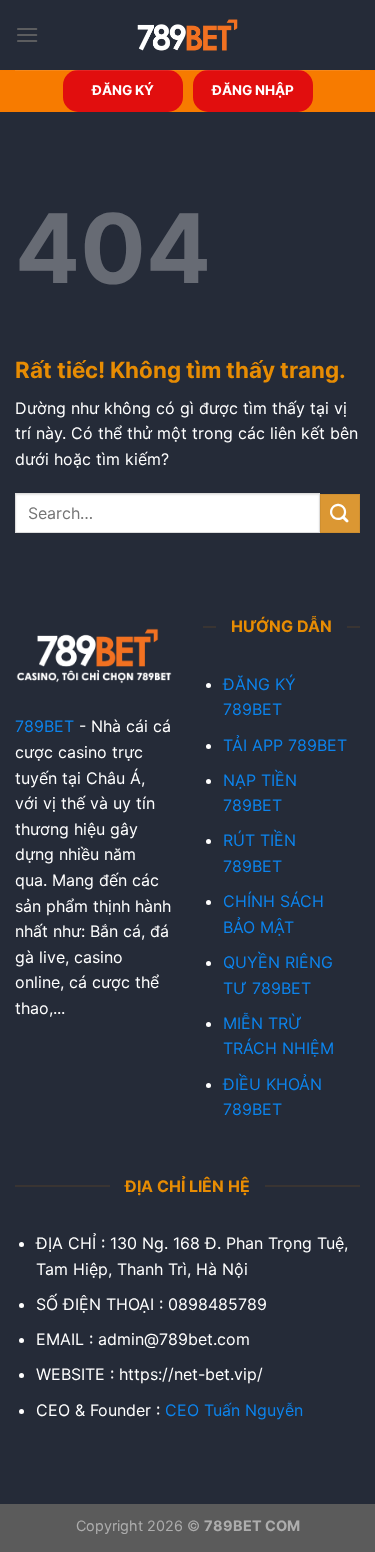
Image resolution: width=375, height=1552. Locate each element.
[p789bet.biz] (188, 35)
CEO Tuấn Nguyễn (234, 1410)
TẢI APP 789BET (285, 745)
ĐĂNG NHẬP (253, 90)
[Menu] (27, 34)
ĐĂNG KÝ (123, 90)
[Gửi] (340, 513)
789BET (44, 726)
